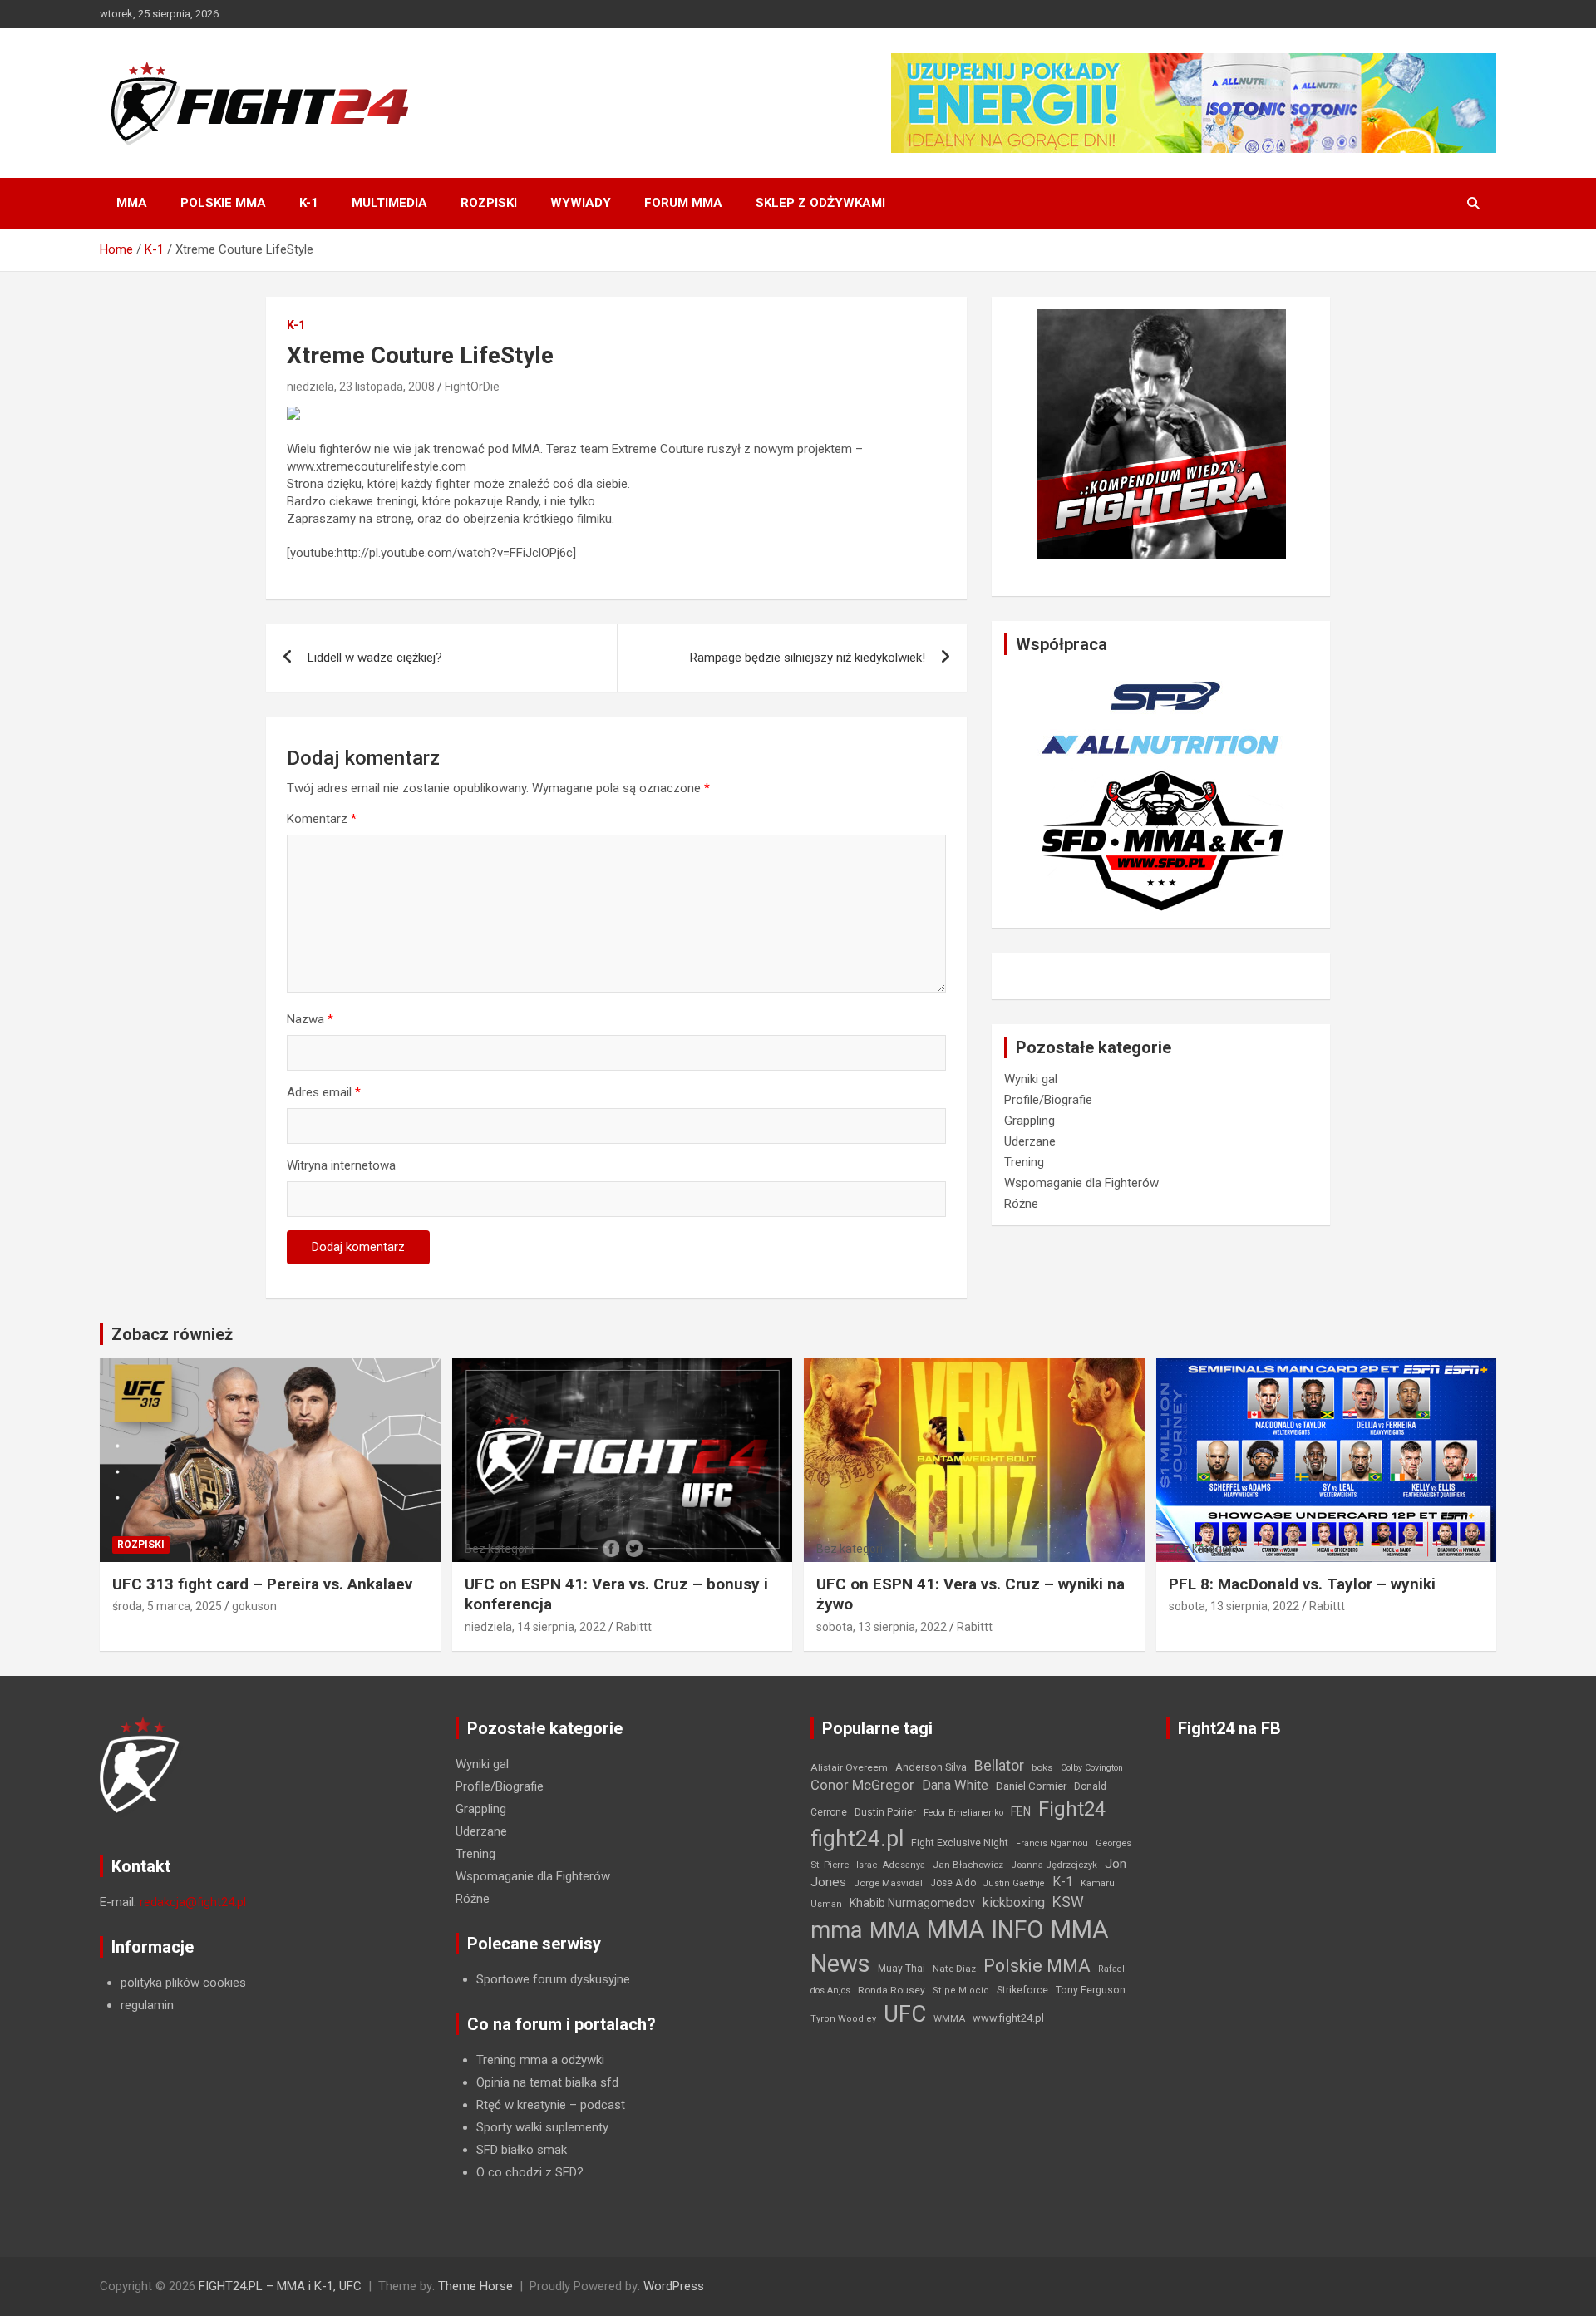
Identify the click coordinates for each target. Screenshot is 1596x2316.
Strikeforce (1022, 1990)
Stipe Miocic (961, 1991)
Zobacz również (172, 1334)
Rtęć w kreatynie (521, 2105)
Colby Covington (1092, 1768)
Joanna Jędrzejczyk (1054, 1865)
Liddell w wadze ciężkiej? (375, 658)
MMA (132, 203)
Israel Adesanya (891, 1865)
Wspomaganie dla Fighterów (1081, 1183)
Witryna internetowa (341, 1165)
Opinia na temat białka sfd (547, 2082)
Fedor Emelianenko (963, 1813)
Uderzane (1030, 1141)
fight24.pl (857, 1839)
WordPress (674, 2286)
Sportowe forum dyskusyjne (553, 1979)
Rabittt (634, 1627)
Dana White (955, 1785)
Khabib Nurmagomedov (912, 1903)
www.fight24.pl (1008, 2018)
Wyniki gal (1031, 1079)
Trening (1024, 1162)
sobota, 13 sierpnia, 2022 (882, 1627)
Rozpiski (489, 203)
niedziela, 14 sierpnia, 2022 (535, 1627)
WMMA (949, 2018)
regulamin (147, 2005)
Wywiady (581, 203)
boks (1042, 1767)
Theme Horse (475, 2286)
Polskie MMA (223, 203)
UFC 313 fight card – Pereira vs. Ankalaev (262, 1584)
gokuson (254, 1606)
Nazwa (310, 1019)
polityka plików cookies (183, 1983)
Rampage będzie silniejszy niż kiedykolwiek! (808, 658)
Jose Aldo (953, 1883)
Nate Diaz (954, 1969)
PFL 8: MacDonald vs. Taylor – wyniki (1302, 1584)
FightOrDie (472, 387)
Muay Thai (901, 1969)
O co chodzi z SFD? (530, 2172)
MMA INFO (985, 1929)
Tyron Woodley (843, 2019)
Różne (1021, 1204)
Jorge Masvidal (888, 1883)
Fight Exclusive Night (960, 1843)
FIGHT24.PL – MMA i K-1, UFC (280, 2286)
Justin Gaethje (1014, 1883)
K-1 (309, 203)
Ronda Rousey (892, 1990)
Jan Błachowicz (968, 1865)
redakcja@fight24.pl (193, 1902)
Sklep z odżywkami (820, 203)
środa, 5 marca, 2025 (167, 1606)
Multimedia (389, 203)
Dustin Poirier (885, 1812)
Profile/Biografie (1048, 1100)
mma (836, 1930)
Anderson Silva (931, 1767)
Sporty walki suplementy (542, 2127)
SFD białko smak (522, 2150)
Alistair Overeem (849, 1767)
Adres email (324, 1092)
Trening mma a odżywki (540, 2060)
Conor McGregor (862, 1785)
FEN (1021, 1811)
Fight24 (1072, 1809)
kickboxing (1014, 1902)
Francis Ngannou (1052, 1843)
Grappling (1030, 1121)
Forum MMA (683, 203)
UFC (905, 2014)
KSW (1068, 1902)
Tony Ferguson (1091, 1990)
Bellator (999, 1766)
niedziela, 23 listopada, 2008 (361, 387)
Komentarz (322, 819)
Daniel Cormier (1031, 1786)
